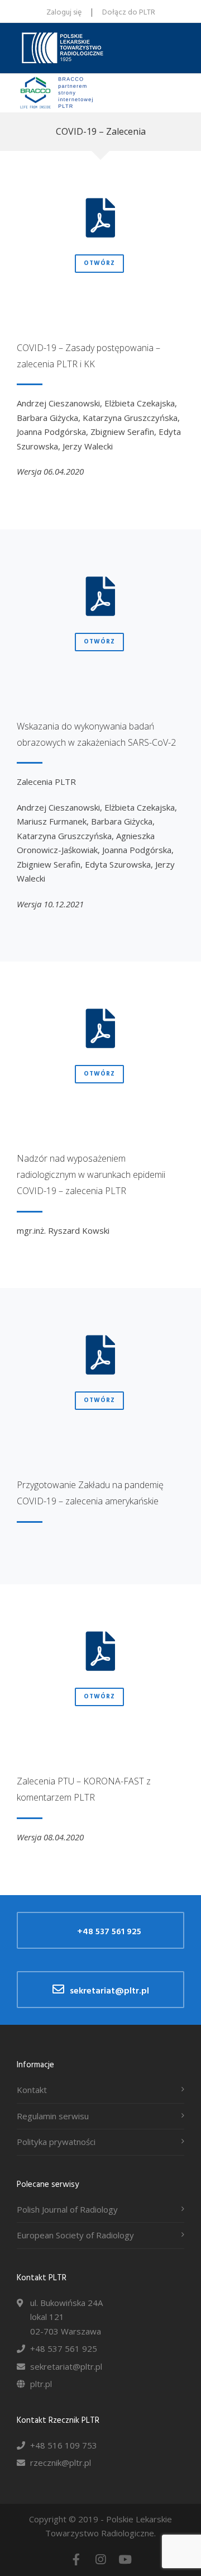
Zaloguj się (64, 13)
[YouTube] (125, 2559)
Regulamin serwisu (53, 2116)
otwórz (99, 263)
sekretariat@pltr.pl (109, 1991)
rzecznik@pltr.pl (61, 2463)
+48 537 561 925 (109, 1932)
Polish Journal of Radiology (67, 2209)
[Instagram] (100, 2559)
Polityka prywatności (56, 2142)
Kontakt (32, 2090)
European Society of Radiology (75, 2235)
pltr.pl (41, 2384)
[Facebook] (76, 2559)
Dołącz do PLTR (129, 13)
